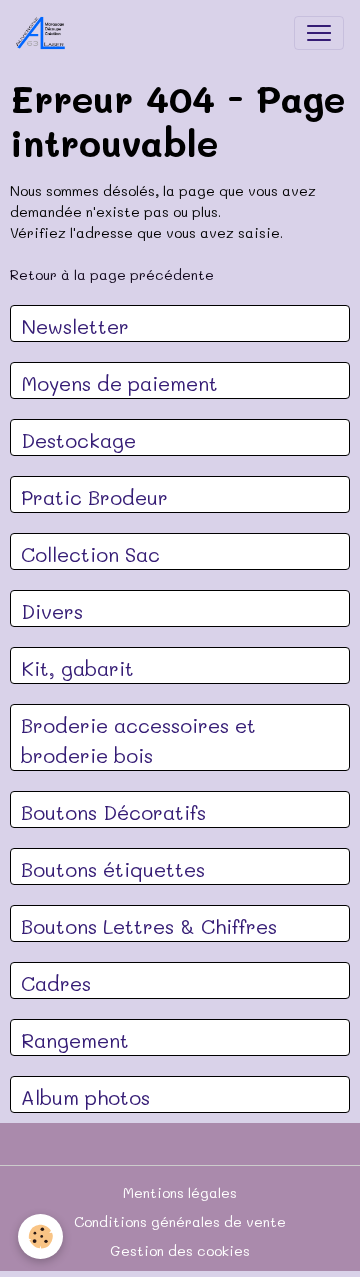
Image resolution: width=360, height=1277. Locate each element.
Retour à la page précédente (112, 274)
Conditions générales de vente (180, 1221)
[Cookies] (40, 1236)
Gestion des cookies (180, 1250)
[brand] (45, 33)
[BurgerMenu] (319, 33)
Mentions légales (180, 1192)
